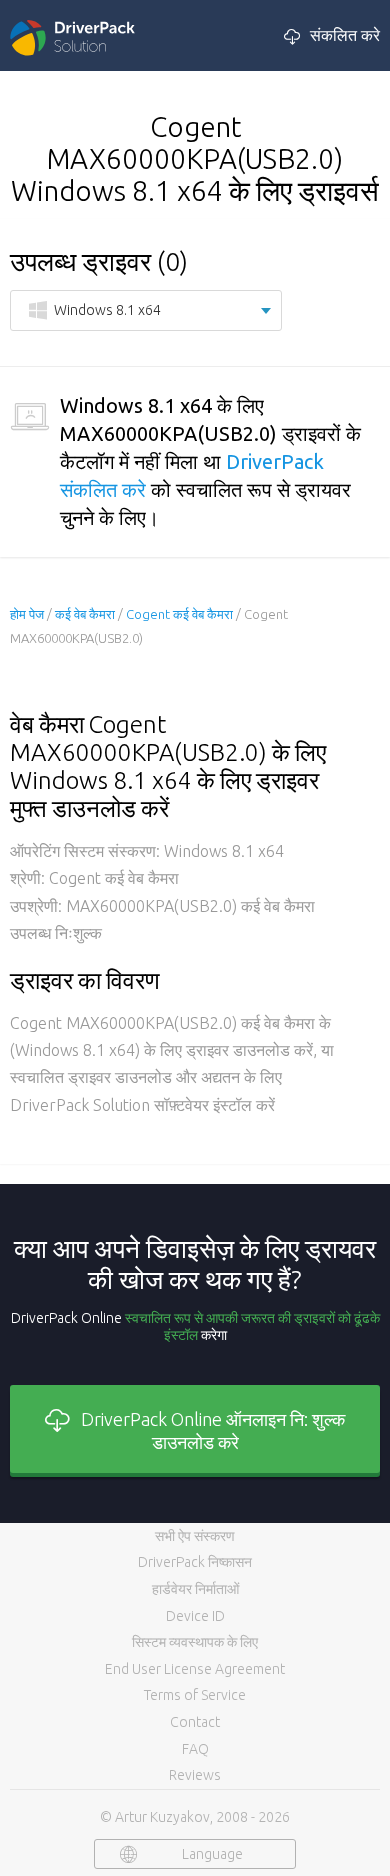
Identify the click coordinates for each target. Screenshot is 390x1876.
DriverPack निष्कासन (195, 1562)
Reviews (195, 1775)
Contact (195, 1722)
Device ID (195, 1616)
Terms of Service (195, 1695)
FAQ (195, 1749)
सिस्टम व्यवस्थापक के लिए (195, 1642)
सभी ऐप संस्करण (195, 1536)
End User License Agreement (195, 1669)
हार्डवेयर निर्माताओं (195, 1589)
